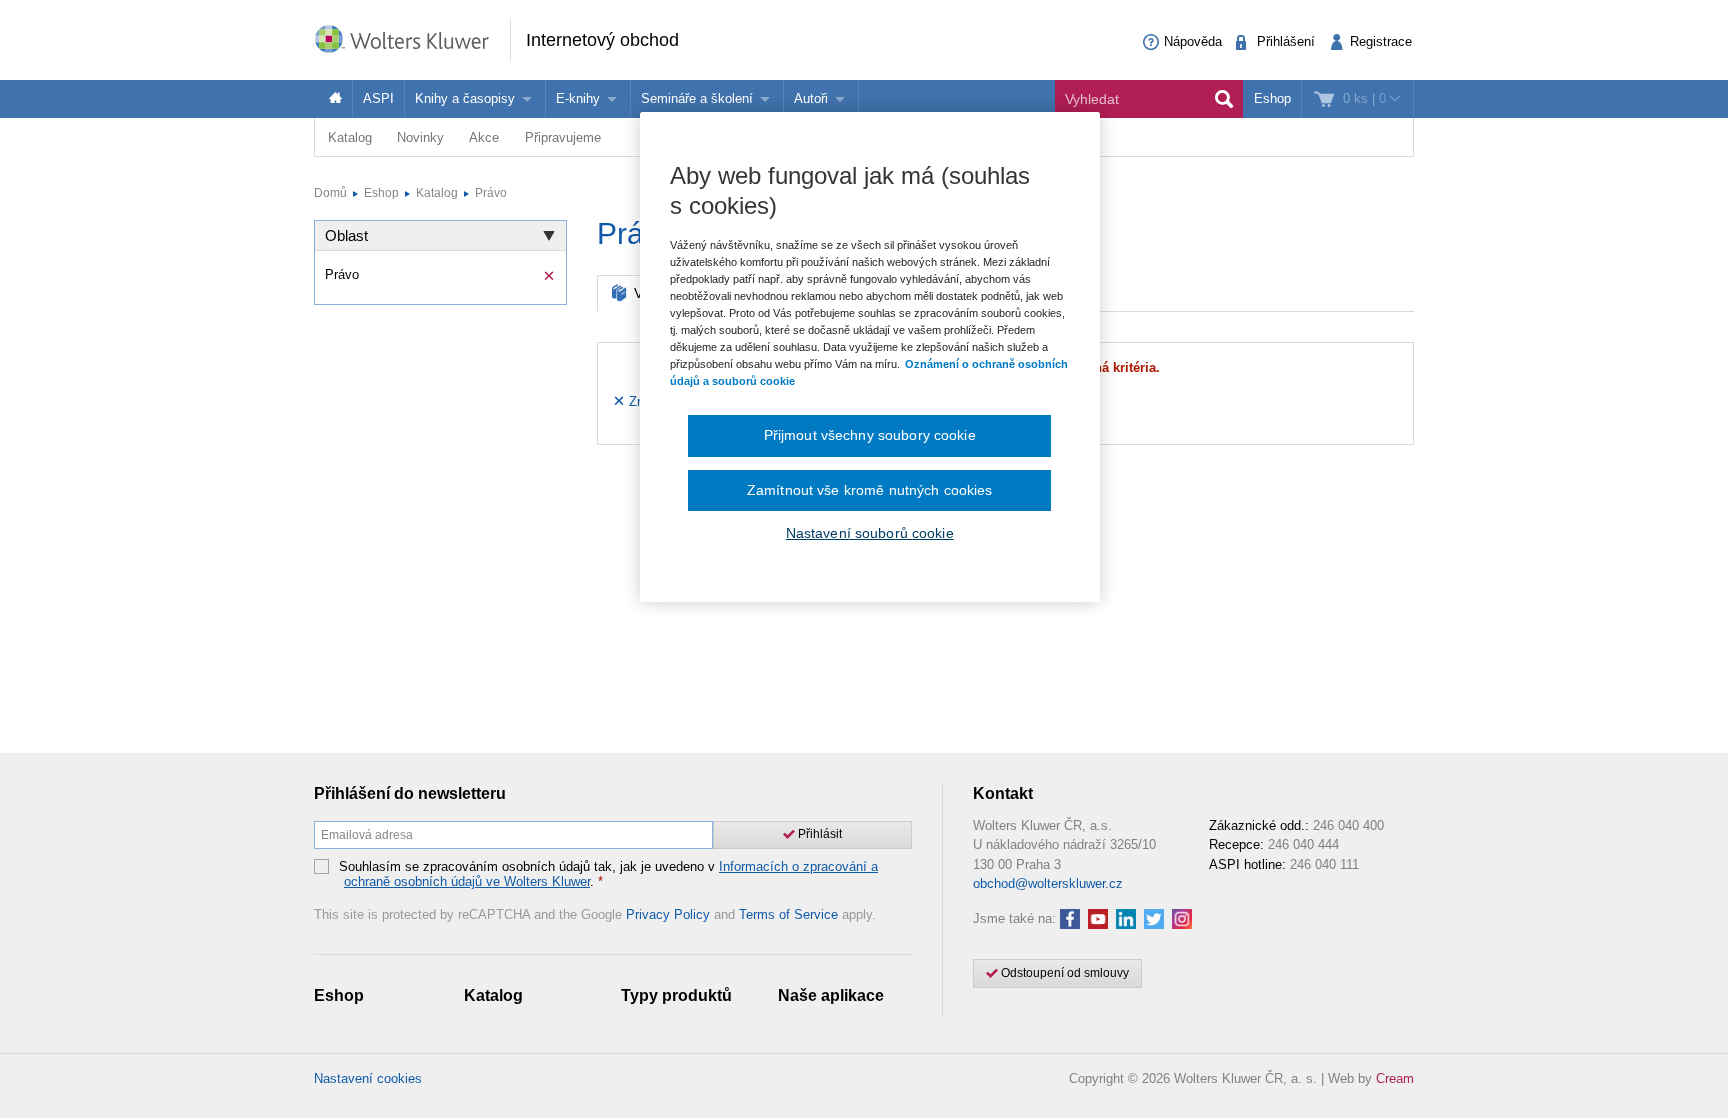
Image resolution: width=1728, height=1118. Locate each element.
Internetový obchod (602, 40)
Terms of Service (788, 914)
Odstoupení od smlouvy (1063, 973)
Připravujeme (563, 137)
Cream (1395, 1078)
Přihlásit (818, 834)
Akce (484, 137)
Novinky (420, 137)
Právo (491, 193)
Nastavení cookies (368, 1078)
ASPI (378, 98)
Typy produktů (676, 995)
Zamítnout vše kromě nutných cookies (870, 490)
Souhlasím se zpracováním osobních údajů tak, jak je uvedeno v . (608, 874)
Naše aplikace (831, 995)
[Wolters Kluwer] (412, 38)
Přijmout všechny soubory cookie (870, 435)
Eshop (1272, 98)
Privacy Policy (668, 914)
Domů (330, 193)
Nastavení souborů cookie (870, 533)
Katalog (350, 137)
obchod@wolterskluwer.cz (1048, 883)
